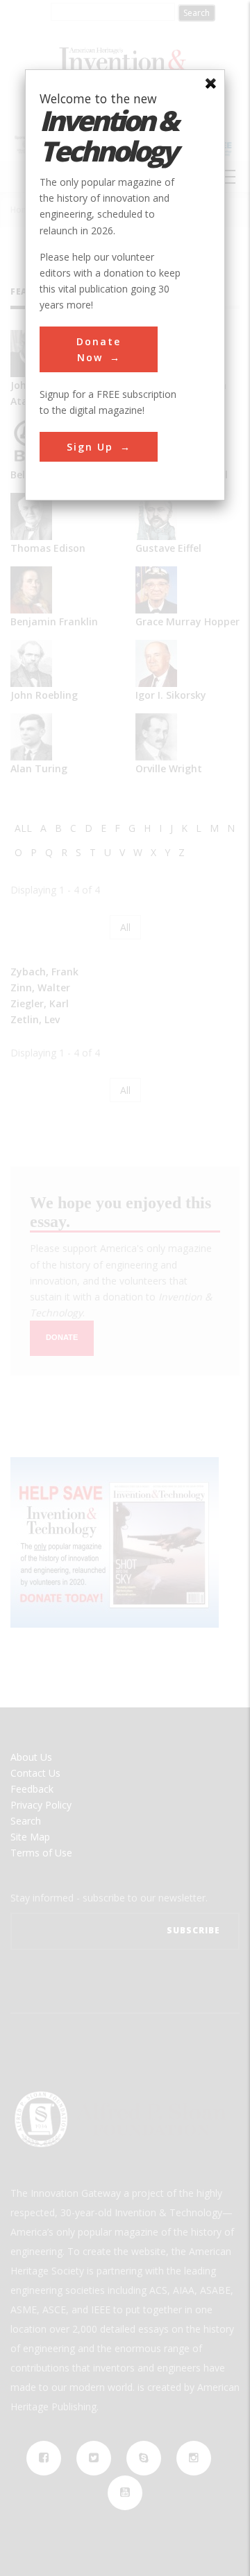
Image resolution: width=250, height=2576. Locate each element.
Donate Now (99, 349)
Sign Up (90, 447)
